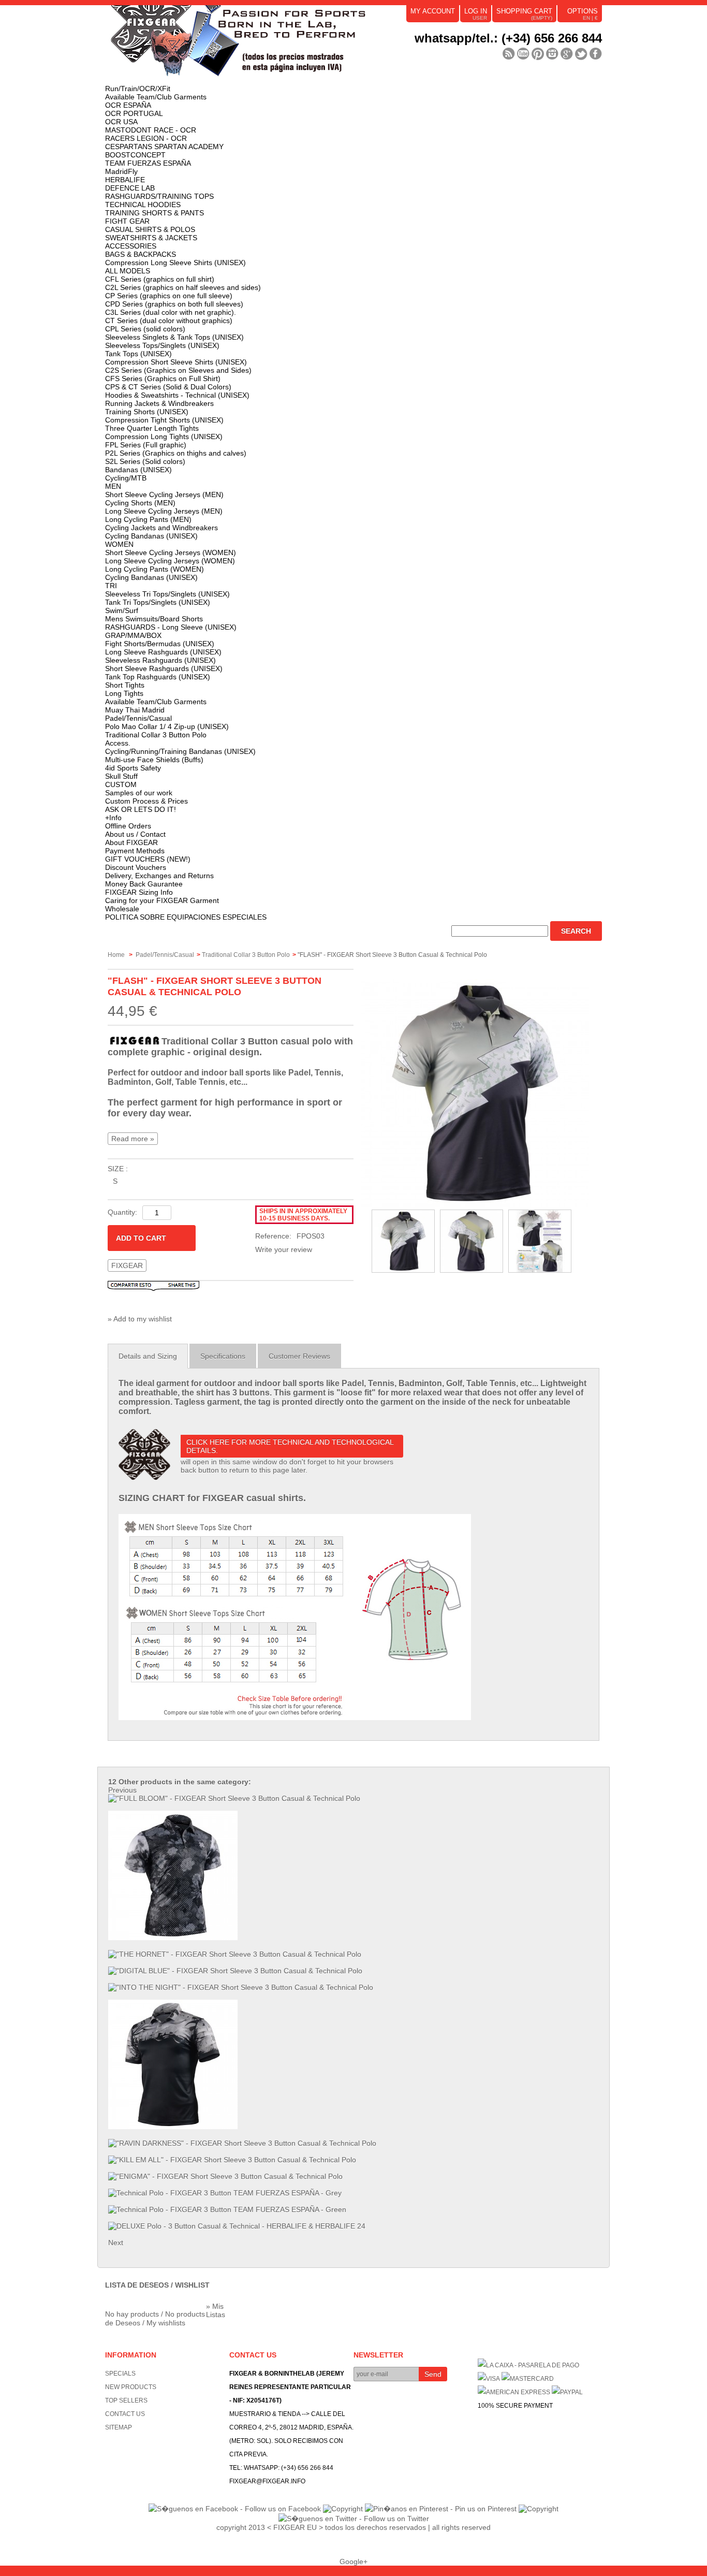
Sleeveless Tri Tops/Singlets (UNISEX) (167, 594)
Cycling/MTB (126, 478)
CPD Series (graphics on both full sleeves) (174, 304)
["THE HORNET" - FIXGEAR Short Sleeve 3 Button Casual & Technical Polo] (235, 1954)
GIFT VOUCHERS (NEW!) (148, 859)
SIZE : (118, 1169)
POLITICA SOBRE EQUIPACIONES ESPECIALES (186, 917)
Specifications (223, 1356)
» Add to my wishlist (140, 1319)
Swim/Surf (122, 610)
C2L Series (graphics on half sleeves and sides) (183, 287)
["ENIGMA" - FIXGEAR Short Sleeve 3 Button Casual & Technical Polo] (225, 2176)
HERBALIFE (125, 180)
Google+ (353, 2562)
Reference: (273, 1236)
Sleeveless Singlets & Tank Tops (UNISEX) (174, 337)
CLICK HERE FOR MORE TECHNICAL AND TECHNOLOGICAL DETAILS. (290, 1446)
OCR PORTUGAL (134, 113)
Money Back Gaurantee (144, 884)
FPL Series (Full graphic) (146, 445)
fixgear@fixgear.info (267, 2481)
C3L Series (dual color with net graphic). (171, 312)
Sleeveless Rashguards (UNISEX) (160, 660)
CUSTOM (121, 784)
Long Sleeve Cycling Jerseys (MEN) (164, 511)
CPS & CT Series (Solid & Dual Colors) (168, 387)
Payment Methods (135, 851)
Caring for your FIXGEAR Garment (162, 900)
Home (116, 955)
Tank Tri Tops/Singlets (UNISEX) (158, 602)
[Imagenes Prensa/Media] (509, 54)
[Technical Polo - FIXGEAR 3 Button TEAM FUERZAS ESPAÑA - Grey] (225, 2193)
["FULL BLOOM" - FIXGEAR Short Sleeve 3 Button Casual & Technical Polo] (234, 1798)
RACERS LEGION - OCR (146, 138)
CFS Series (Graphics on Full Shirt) (163, 379)
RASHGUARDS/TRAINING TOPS (159, 196)
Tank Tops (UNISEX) (138, 354)
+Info (113, 818)
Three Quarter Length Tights (152, 428)
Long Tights (124, 693)
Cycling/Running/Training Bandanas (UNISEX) (180, 751)
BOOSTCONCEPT (135, 155)
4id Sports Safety (133, 768)
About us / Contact (135, 834)
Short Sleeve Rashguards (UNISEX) (164, 668)
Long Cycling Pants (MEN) (148, 519)
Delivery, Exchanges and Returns (159, 876)
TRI (111, 586)
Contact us (125, 2414)
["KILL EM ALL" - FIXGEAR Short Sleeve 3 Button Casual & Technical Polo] (232, 2160)
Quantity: (122, 1212)
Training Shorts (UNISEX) (147, 412)
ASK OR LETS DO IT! (141, 809)
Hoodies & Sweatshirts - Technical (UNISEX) (177, 395)
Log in (476, 11)
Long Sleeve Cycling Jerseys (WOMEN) (170, 561)
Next (116, 2243)
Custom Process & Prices (146, 801)
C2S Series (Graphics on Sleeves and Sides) (178, 370)
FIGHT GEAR (127, 221)
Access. (118, 743)
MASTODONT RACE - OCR (151, 130)
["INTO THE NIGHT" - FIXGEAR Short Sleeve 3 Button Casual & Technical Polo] (241, 1987)
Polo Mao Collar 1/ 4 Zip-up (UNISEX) (167, 726)
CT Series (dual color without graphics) (169, 321)
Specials (120, 2374)
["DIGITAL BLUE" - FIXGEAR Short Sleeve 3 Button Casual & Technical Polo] (235, 1971)
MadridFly (121, 171)
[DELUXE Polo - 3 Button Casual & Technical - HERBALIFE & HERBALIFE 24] (237, 2226)
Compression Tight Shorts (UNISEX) (164, 420)
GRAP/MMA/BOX (133, 635)
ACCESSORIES (131, 246)
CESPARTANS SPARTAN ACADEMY (164, 147)
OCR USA (121, 122)
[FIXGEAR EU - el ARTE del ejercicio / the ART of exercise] (260, 45)
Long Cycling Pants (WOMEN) (154, 569)
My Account (433, 11)
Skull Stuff (121, 776)
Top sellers (126, 2400)
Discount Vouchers (136, 867)
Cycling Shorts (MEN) (140, 503)
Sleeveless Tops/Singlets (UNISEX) (162, 345)
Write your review (284, 1249)
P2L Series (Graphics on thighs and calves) (176, 453)
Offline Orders (128, 826)
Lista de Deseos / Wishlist (157, 2285)
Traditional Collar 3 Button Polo (156, 735)
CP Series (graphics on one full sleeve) (169, 296)
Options (583, 11)
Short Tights (125, 685)
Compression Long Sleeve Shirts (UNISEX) (175, 263)
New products (131, 2387)
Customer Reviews (299, 1356)
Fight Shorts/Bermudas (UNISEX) (160, 644)
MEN (113, 486)
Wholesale (122, 909)
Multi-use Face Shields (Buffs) (154, 760)
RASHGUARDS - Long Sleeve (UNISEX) (171, 627)
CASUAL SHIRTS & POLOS (150, 229)
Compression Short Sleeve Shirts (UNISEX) (176, 362)
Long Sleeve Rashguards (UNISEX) (163, 652)
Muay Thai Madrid (135, 710)
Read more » (133, 1139)
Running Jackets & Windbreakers (159, 403)
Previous (122, 1790)
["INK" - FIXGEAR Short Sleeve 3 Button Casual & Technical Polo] (173, 2127)
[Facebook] (596, 54)
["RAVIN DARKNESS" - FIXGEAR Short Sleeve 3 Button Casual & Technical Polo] (242, 2143)
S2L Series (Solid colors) (145, 461)
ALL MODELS (128, 271)
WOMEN (119, 544)
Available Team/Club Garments (156, 97)
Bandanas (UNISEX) (138, 470)
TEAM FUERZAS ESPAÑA (148, 163)
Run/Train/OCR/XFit (138, 89)
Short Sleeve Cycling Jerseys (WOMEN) (171, 552)
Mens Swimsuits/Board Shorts (154, 619)
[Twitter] (581, 54)
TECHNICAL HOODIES (143, 205)
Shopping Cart (524, 11)
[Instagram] (552, 54)
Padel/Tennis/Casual (138, 718)
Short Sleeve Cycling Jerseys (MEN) (164, 494)
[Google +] (567, 54)
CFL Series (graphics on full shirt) (160, 279)
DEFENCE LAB (130, 188)
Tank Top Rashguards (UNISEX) (158, 677)
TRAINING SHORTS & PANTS (154, 213)
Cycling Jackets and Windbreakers (161, 528)
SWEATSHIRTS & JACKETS (151, 238)
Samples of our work (139, 793)
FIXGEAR (127, 1265)
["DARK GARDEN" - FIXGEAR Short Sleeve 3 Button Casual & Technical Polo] (173, 1938)
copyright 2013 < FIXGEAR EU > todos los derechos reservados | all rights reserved (353, 2527)
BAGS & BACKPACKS (141, 254)
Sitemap (119, 2427)
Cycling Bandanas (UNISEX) (151, 536)
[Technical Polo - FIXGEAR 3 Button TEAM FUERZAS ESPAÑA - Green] (227, 2209)
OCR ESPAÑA (128, 105)
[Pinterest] (538, 54)
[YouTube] (523, 54)
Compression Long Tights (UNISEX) (164, 436)
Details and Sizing (148, 1356)
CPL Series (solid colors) (145, 329)
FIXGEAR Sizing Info (139, 892)
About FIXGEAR (131, 842)
